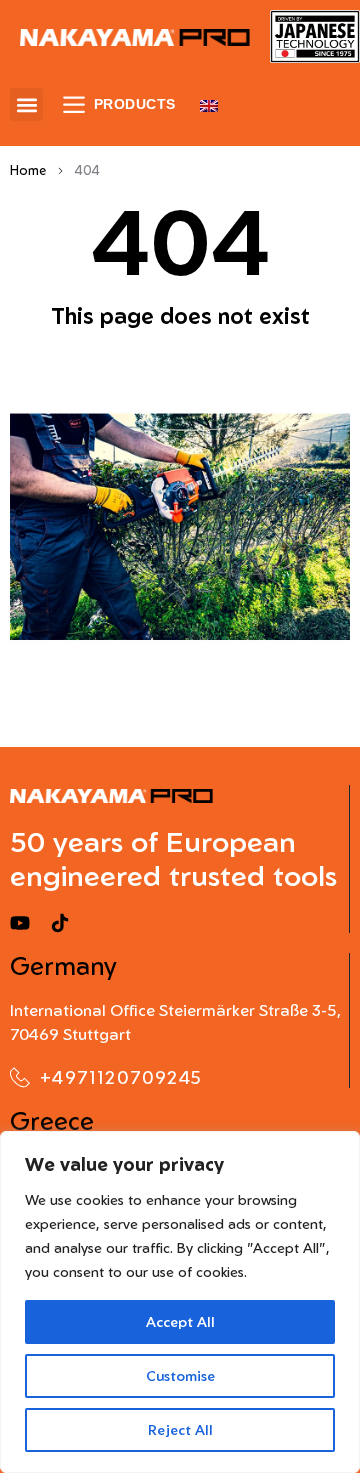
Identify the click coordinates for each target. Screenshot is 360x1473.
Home (28, 170)
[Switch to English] (209, 104)
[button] (26, 104)
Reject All (180, 1429)
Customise (180, 1375)
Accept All (180, 1321)
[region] (180, 1302)
